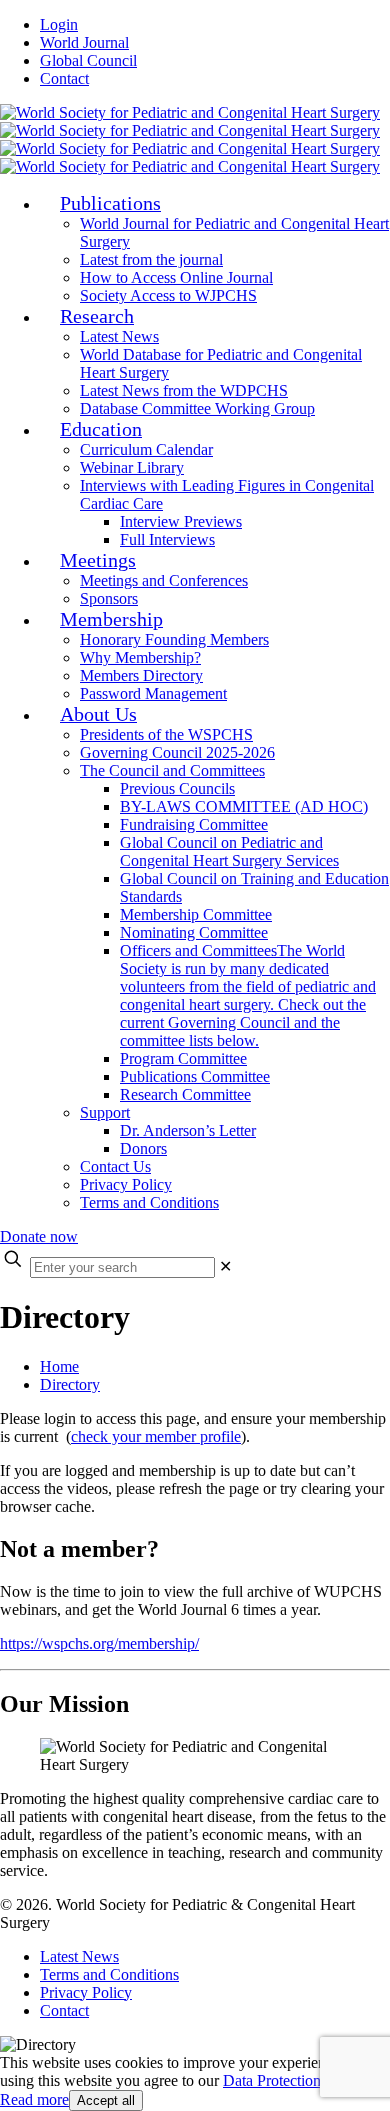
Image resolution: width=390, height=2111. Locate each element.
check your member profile (156, 1436)
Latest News (79, 1956)
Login (59, 24)
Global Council (88, 60)
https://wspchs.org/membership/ (99, 1643)
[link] (225, 1266)
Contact (64, 78)
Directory (70, 1384)
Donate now (39, 1236)
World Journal (84, 42)
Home (59, 1366)
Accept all (106, 2100)
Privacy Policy (86, 1992)
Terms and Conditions (109, 1974)
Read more (34, 2099)
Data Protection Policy (293, 2080)
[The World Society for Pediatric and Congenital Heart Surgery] (190, 139)
